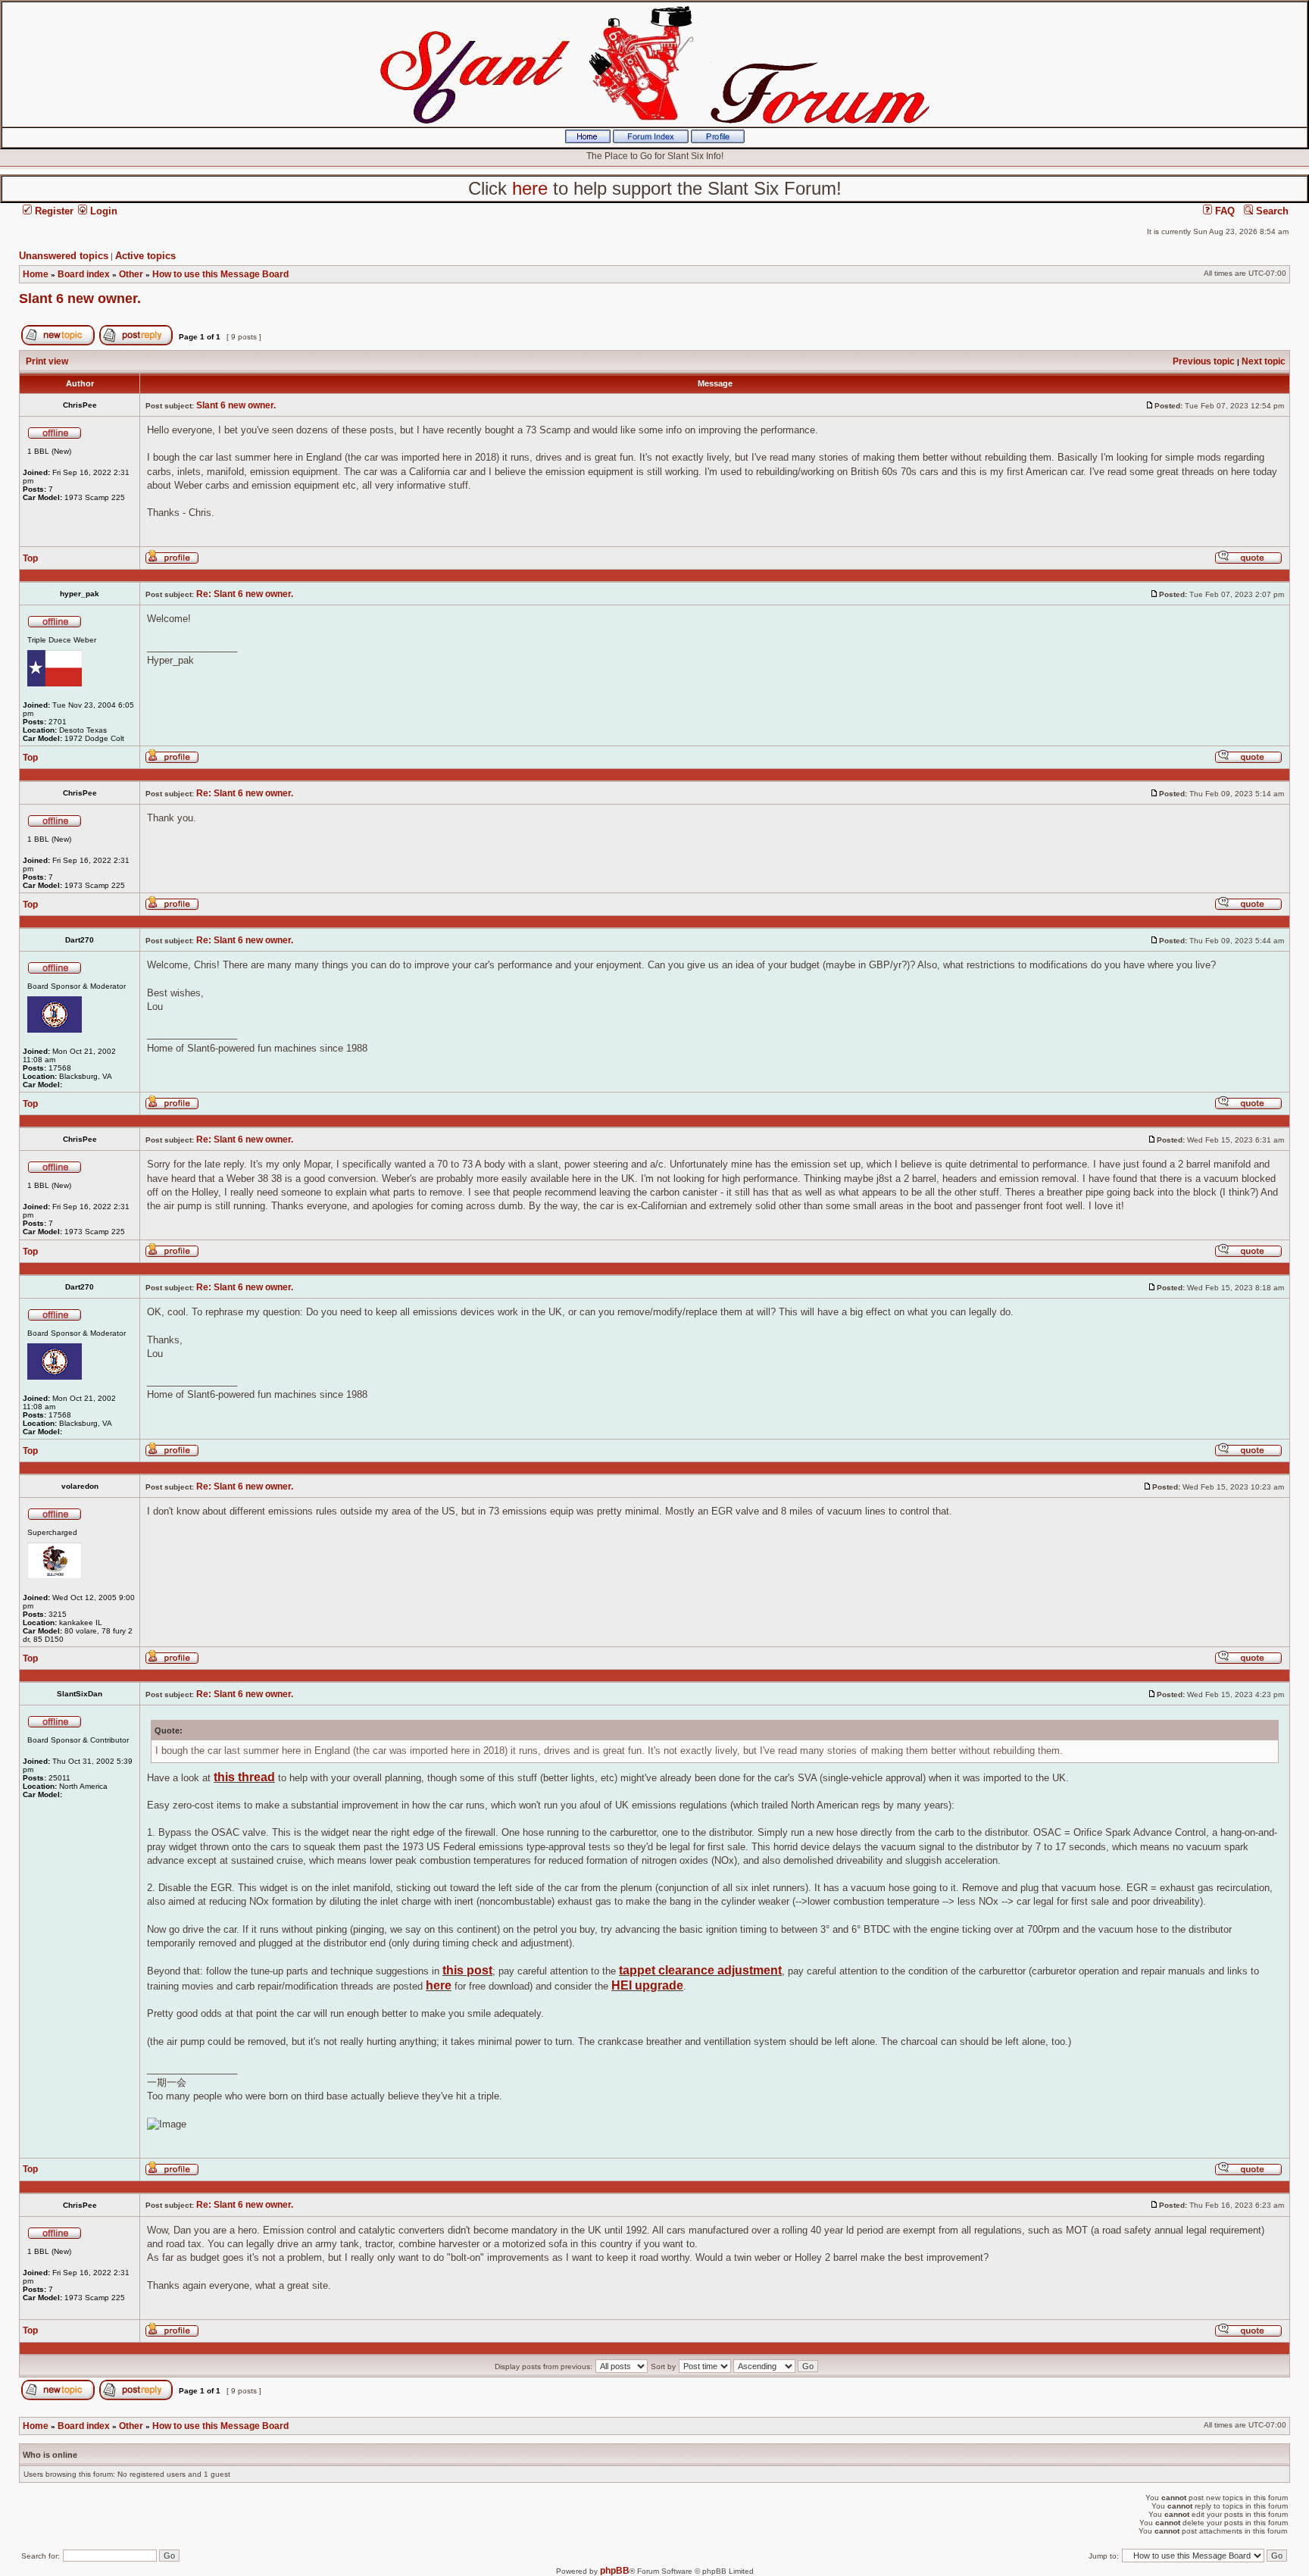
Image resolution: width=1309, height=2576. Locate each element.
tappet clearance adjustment (700, 1970)
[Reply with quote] (1248, 561)
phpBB (615, 2571)
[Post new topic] (58, 342)
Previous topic (1204, 361)
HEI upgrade (647, 1985)
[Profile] (718, 140)
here (439, 1985)
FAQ (1223, 211)
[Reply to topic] (136, 342)
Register (53, 211)
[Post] (1150, 405)
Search (1271, 211)
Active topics (145, 256)
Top (30, 558)
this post (467, 1970)
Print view (47, 361)
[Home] (588, 140)
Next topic (1264, 361)
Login (102, 211)
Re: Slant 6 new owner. (245, 594)
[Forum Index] (651, 140)
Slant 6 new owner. (80, 299)
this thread (244, 1777)
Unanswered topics (64, 256)
